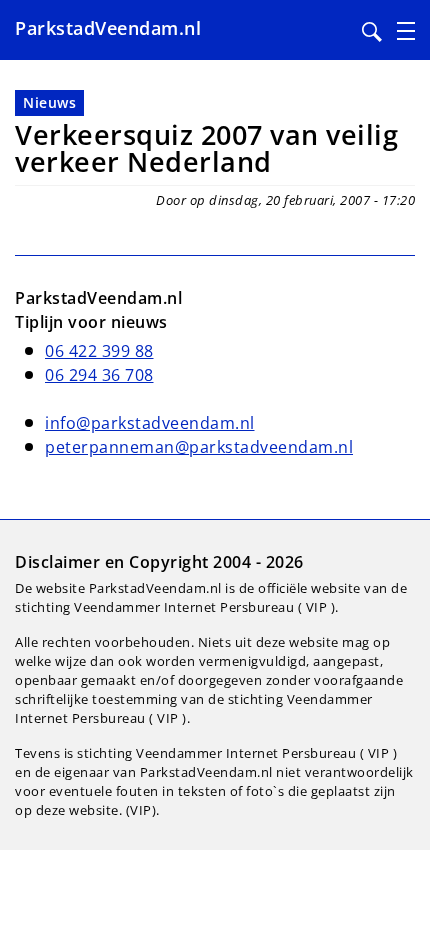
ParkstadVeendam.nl (108, 28)
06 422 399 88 (99, 351)
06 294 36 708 (99, 375)
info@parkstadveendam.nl (150, 423)
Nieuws (49, 102)
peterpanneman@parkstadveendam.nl (199, 447)
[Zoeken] (372, 32)
